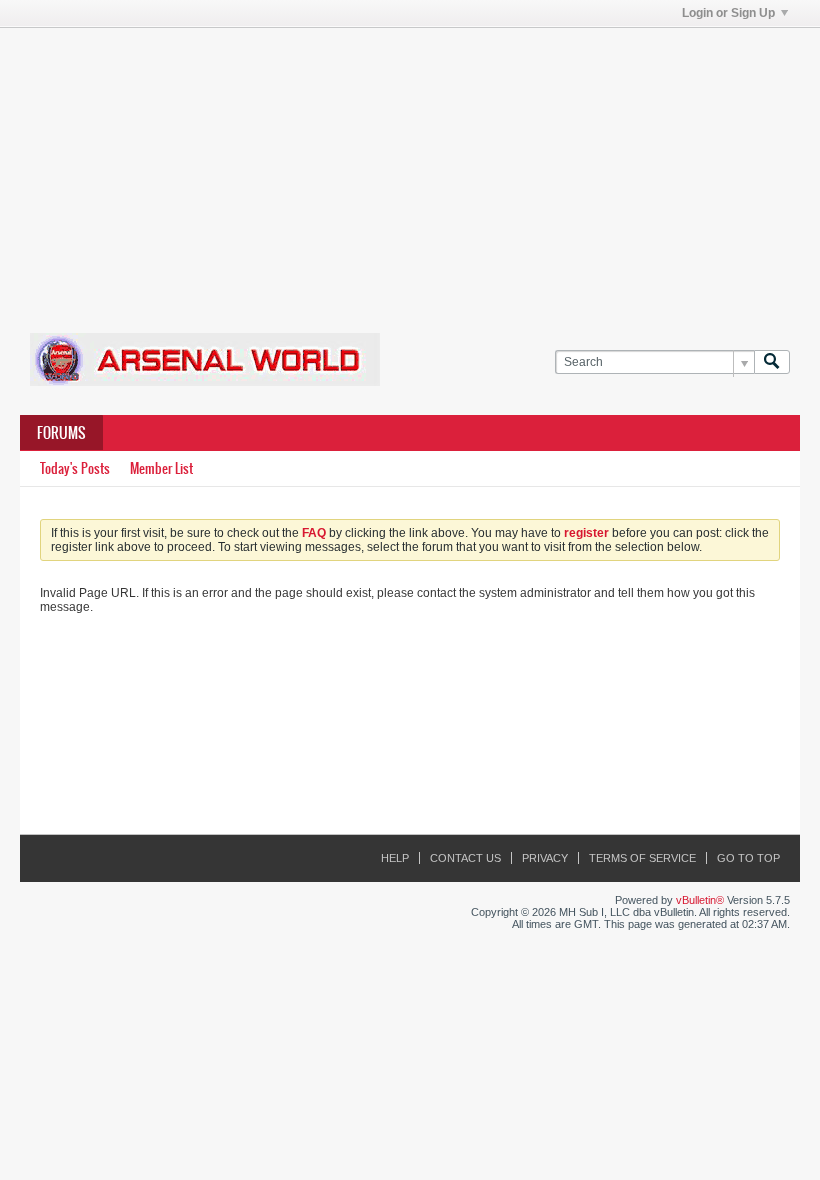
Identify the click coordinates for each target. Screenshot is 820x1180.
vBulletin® (700, 900)
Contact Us (465, 858)
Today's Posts (75, 468)
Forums (61, 433)
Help (395, 858)
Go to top (748, 858)
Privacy (545, 858)
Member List (161, 468)
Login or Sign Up (728, 13)
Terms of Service (642, 858)
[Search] (772, 362)
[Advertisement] (420, 168)
